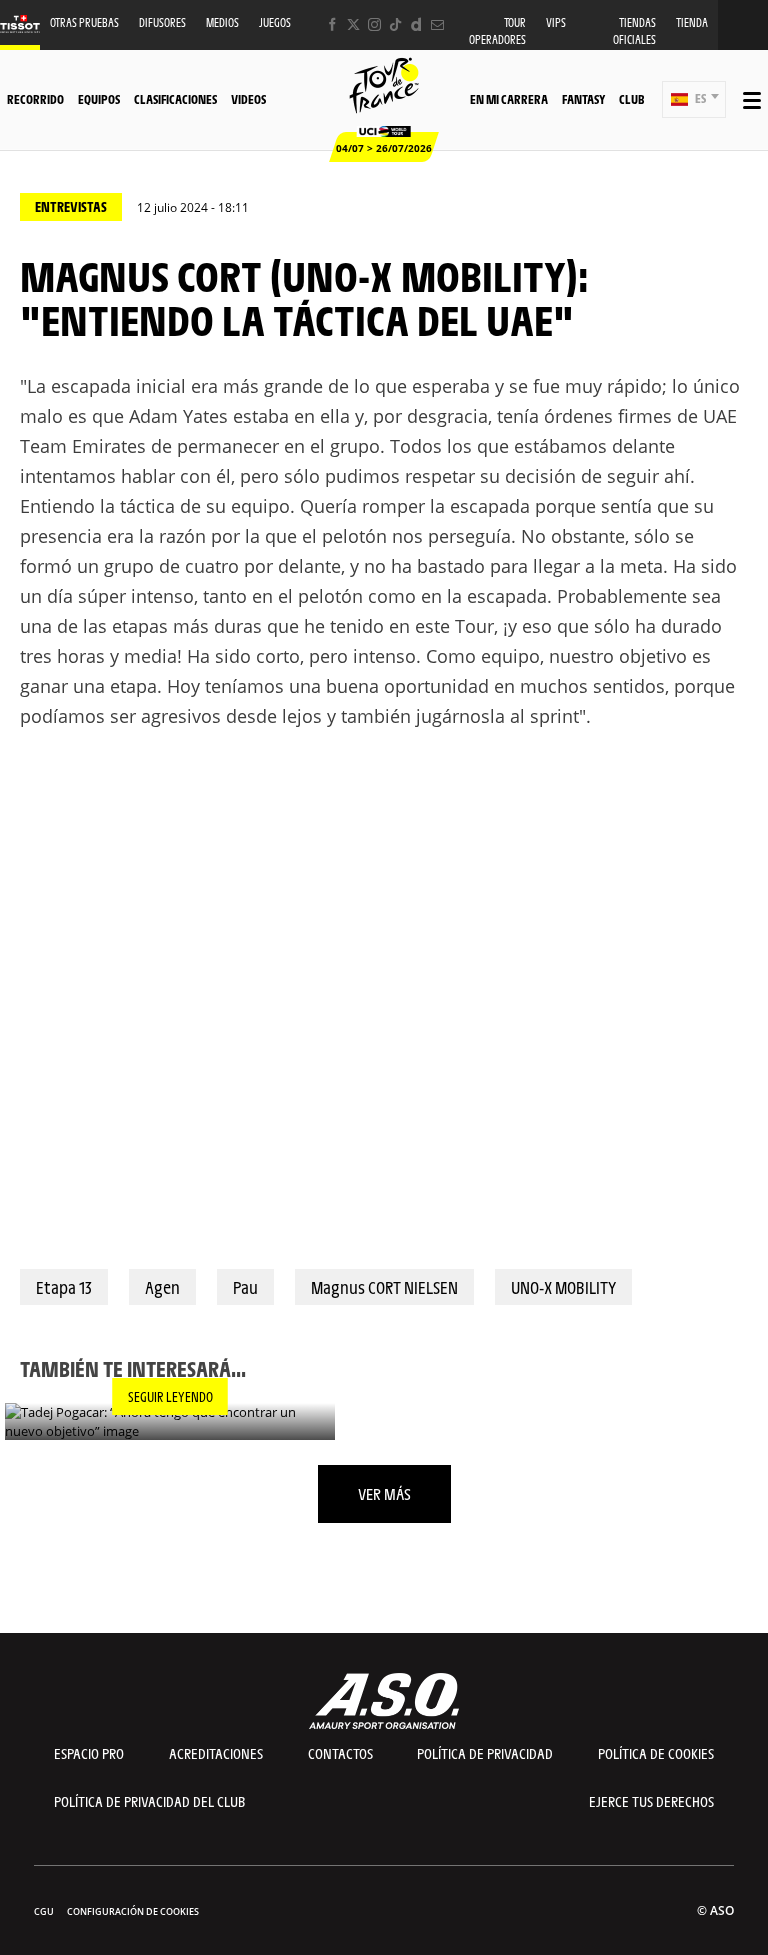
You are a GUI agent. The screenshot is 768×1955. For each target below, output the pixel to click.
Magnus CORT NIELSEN (384, 1287)
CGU (44, 1911)
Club (631, 99)
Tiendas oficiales (634, 31)
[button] (694, 99)
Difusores (162, 22)
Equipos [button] (99, 99)
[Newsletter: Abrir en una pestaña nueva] (437, 24)
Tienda (692, 22)
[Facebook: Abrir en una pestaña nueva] (332, 24)
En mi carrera (509, 99)
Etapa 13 (64, 1287)
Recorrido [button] (35, 99)
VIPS (556, 22)
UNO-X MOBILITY (563, 1287)
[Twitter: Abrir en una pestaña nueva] (353, 24)
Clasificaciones (175, 99)
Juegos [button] (275, 22)
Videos (248, 99)
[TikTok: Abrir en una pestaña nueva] (395, 24)
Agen (162, 1287)
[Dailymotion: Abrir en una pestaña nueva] (416, 24)
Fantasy (583, 99)
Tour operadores (497, 31)
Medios (222, 22)
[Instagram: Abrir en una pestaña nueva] (374, 24)
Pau (245, 1287)
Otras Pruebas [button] (84, 22)
